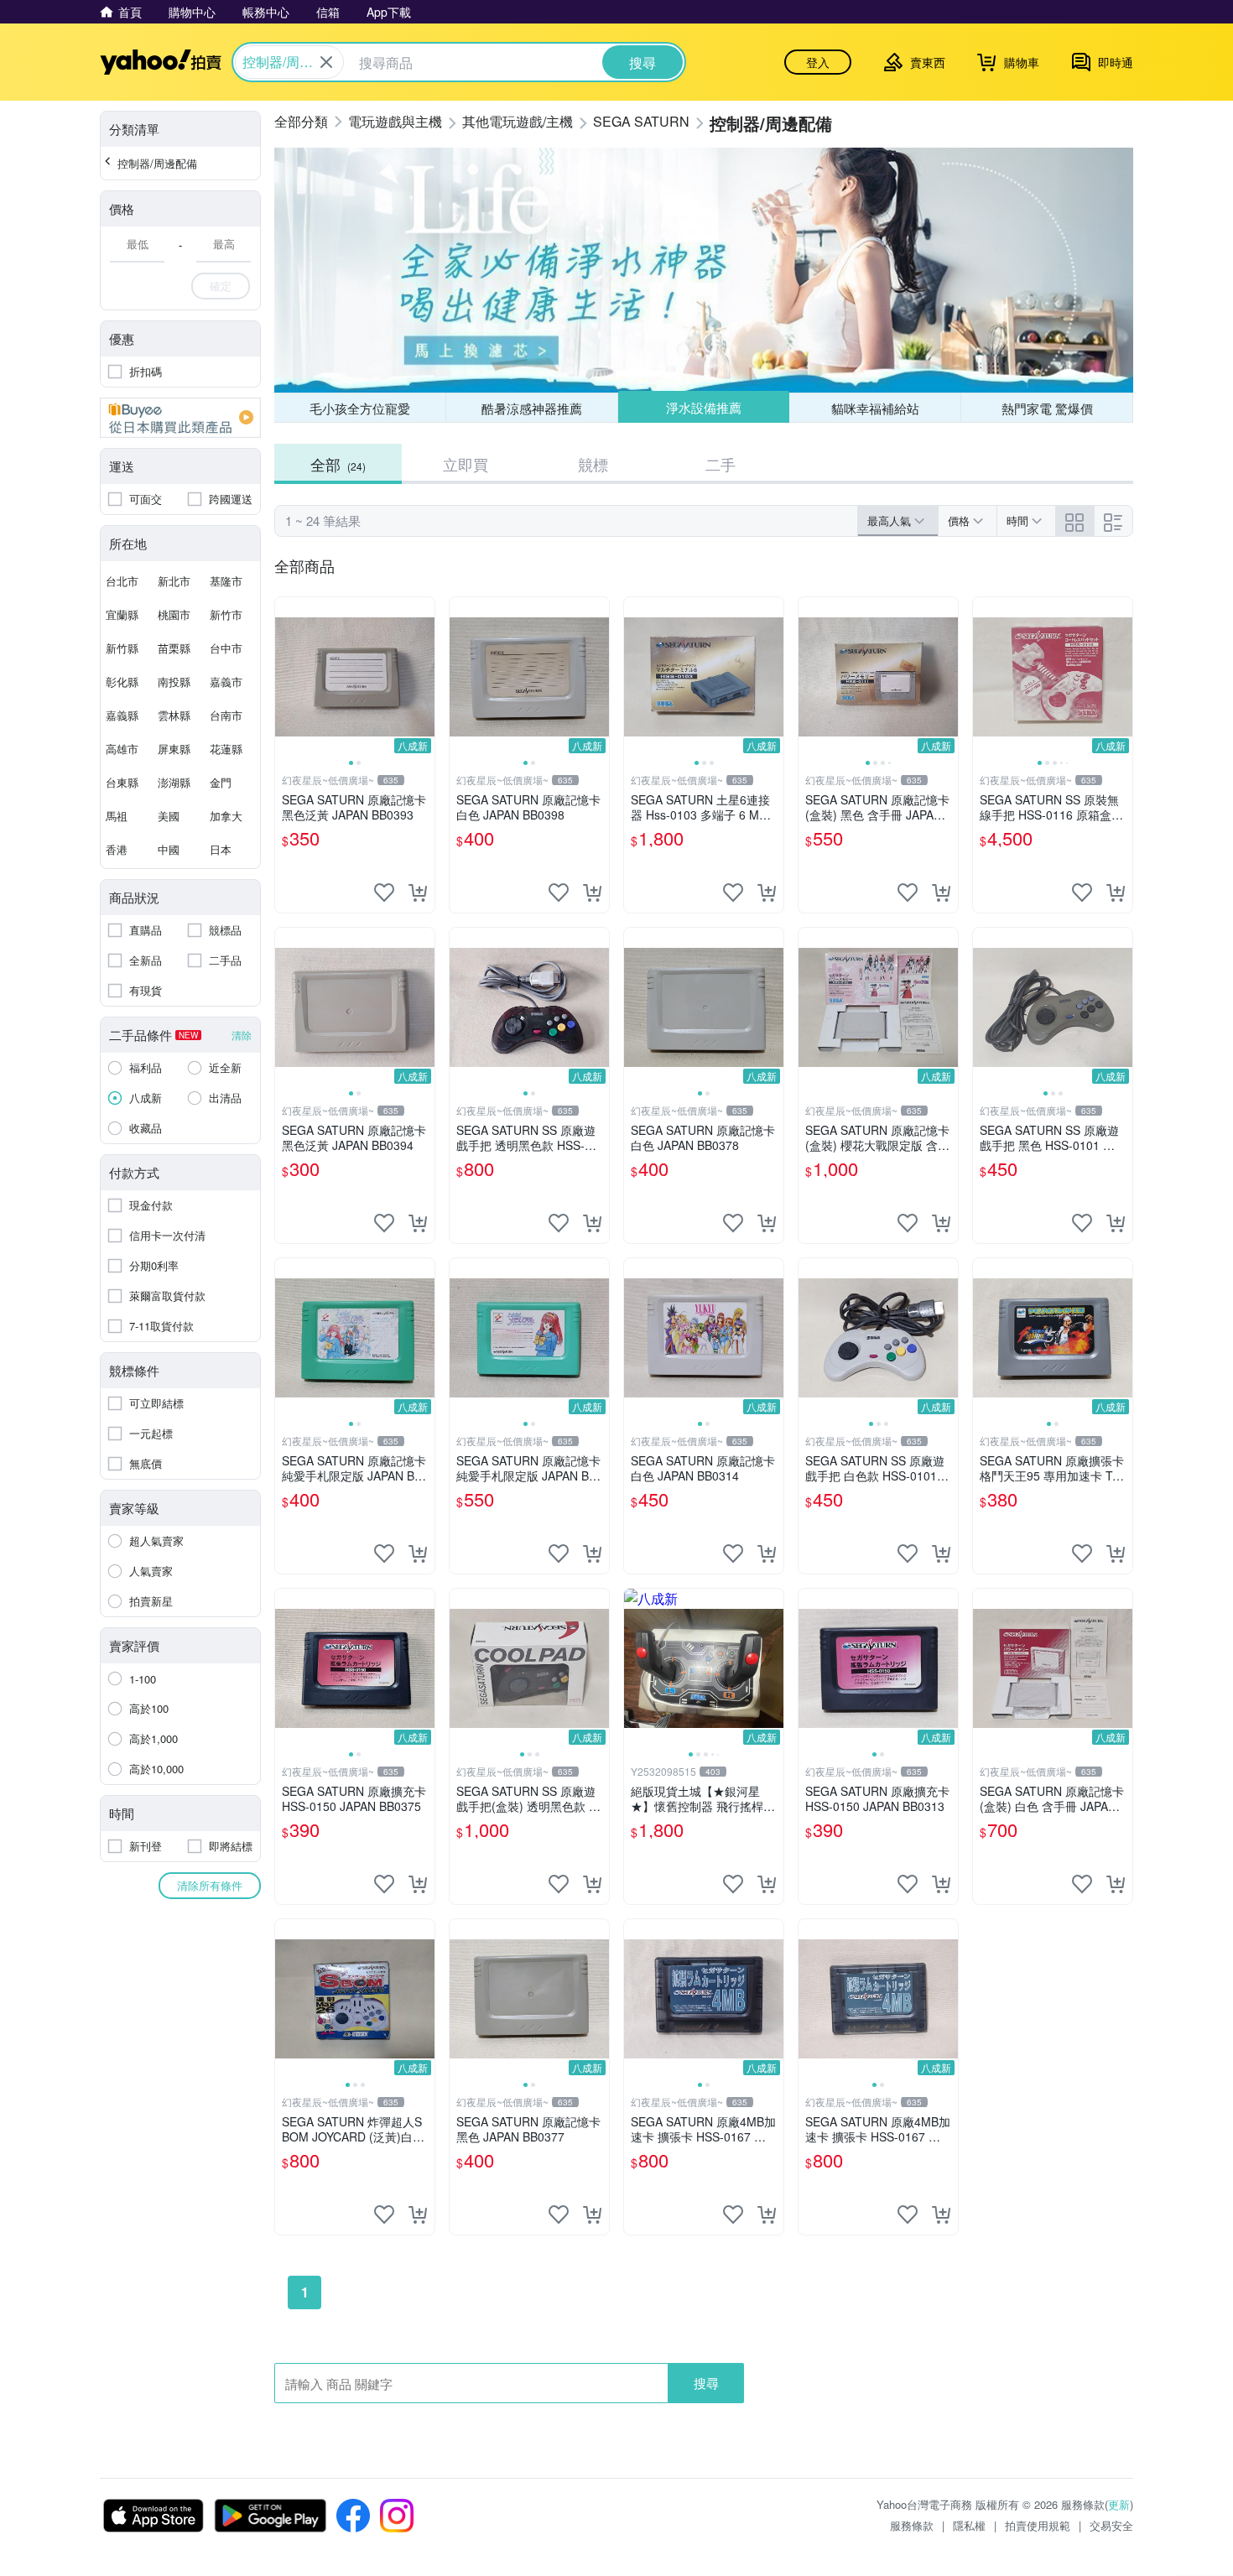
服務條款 (912, 2525)
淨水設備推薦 (704, 407)
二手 (721, 464)
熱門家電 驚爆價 (1047, 408)
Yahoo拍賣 (161, 62)
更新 (1119, 2504)
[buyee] (180, 418)
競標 (593, 464)
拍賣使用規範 (1038, 2525)
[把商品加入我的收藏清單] (384, 892)
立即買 (466, 464)
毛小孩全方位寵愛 (360, 408)
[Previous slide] (286, 677)
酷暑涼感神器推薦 (532, 408)
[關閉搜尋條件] (326, 62)
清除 (242, 1035)
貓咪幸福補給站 (875, 408)
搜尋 (706, 2383)
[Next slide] (424, 677)
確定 (221, 286)
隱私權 (969, 2525)
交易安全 (1111, 2525)
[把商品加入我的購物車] (418, 892)
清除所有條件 (210, 1885)
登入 (818, 62)
